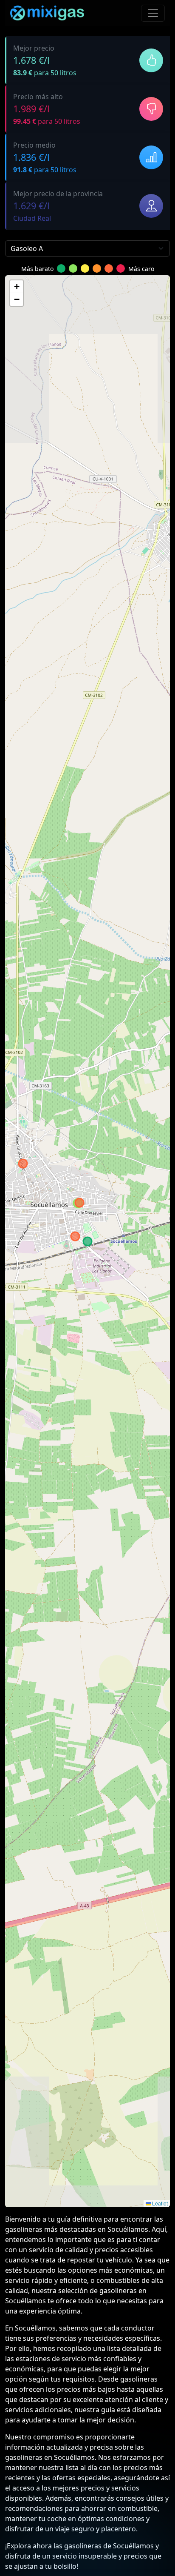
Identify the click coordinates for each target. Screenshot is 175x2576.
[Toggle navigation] (153, 13)
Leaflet (159, 2203)
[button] (17, 287)
